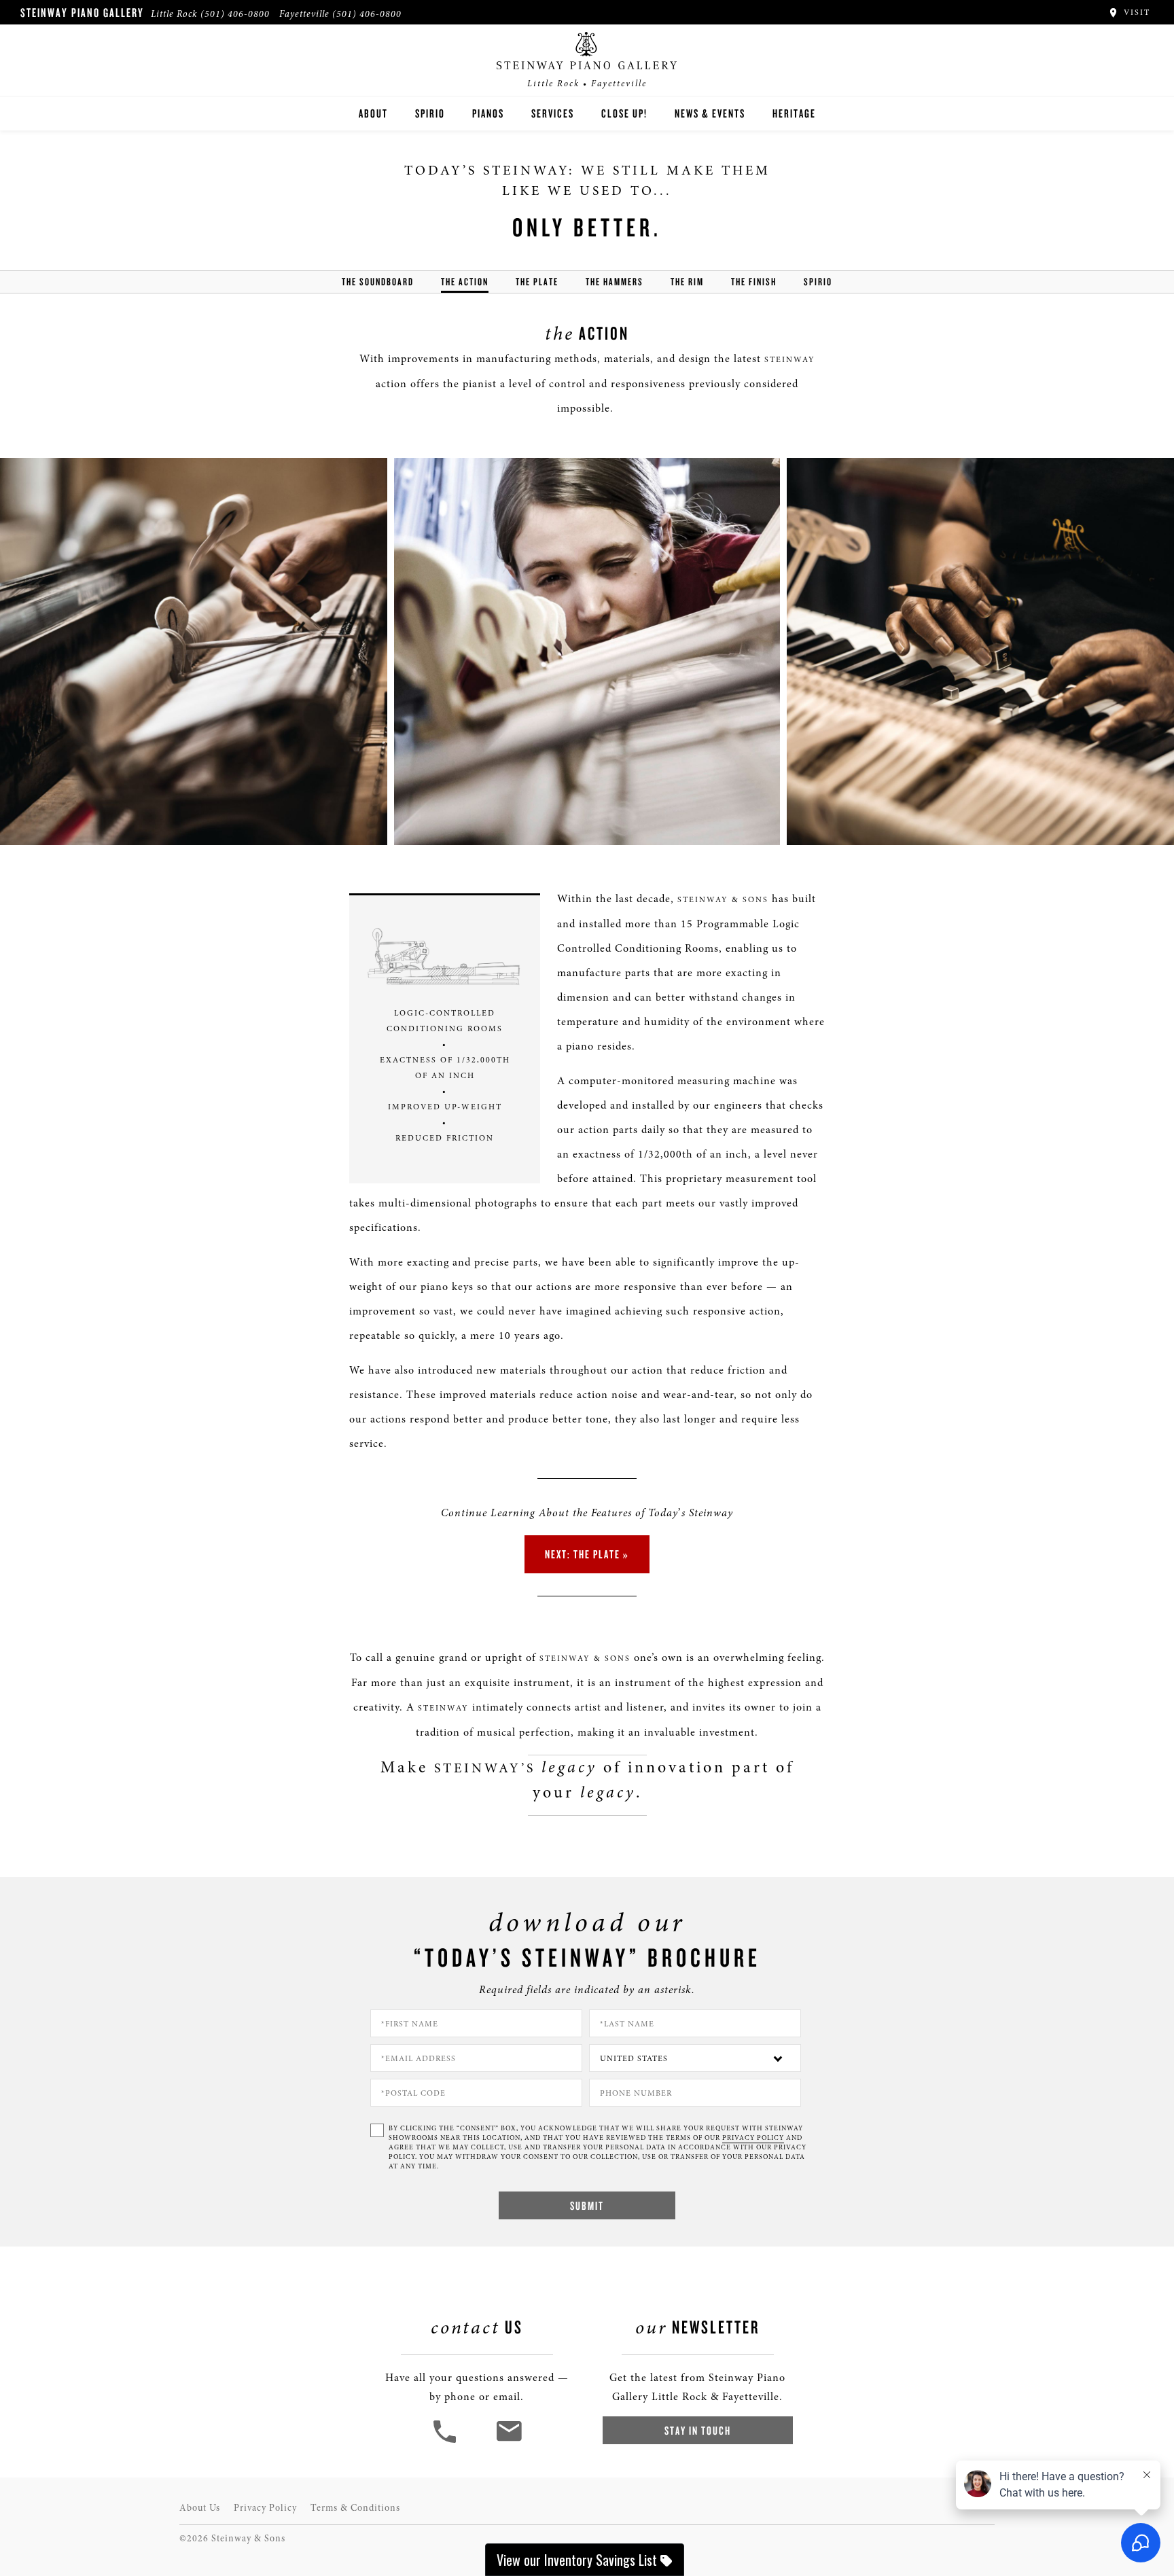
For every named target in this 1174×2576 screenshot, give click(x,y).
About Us (200, 2508)
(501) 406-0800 (235, 14)
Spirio (430, 113)
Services (553, 113)
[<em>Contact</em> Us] (509, 2441)
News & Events (710, 113)
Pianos (488, 113)
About (373, 113)
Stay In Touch (698, 2430)
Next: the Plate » (587, 1554)
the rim (687, 282)
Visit (1135, 12)
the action (465, 282)
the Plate (537, 282)
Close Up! (624, 113)
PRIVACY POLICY (753, 2138)
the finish (754, 282)
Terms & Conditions (355, 2508)
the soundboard (378, 282)
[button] (446, 2441)
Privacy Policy (265, 2508)
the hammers (615, 282)
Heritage (794, 113)
